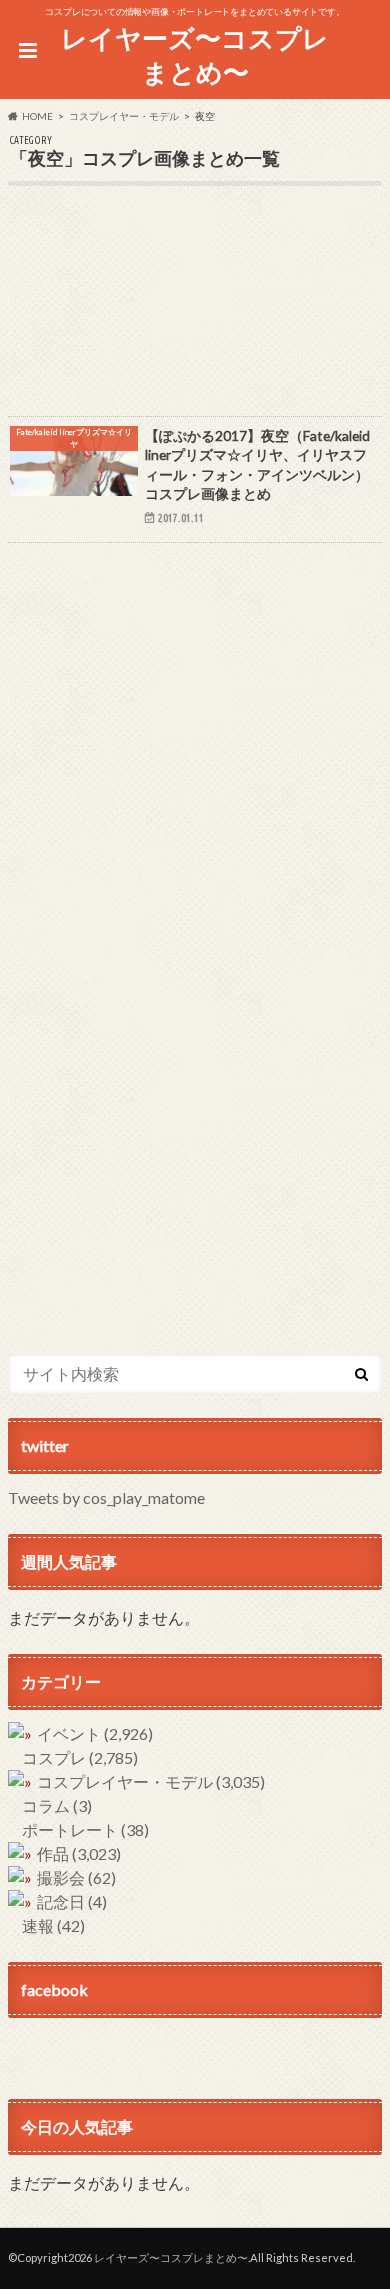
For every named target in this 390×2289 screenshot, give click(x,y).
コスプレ (80, 1757)
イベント (95, 1733)
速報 (53, 1925)
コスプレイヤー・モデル (151, 1781)
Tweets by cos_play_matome (106, 1497)
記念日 (72, 1901)
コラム (57, 1805)
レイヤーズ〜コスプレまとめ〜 (195, 55)
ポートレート (85, 1829)
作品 (79, 1853)
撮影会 (76, 1877)
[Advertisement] (195, 314)
